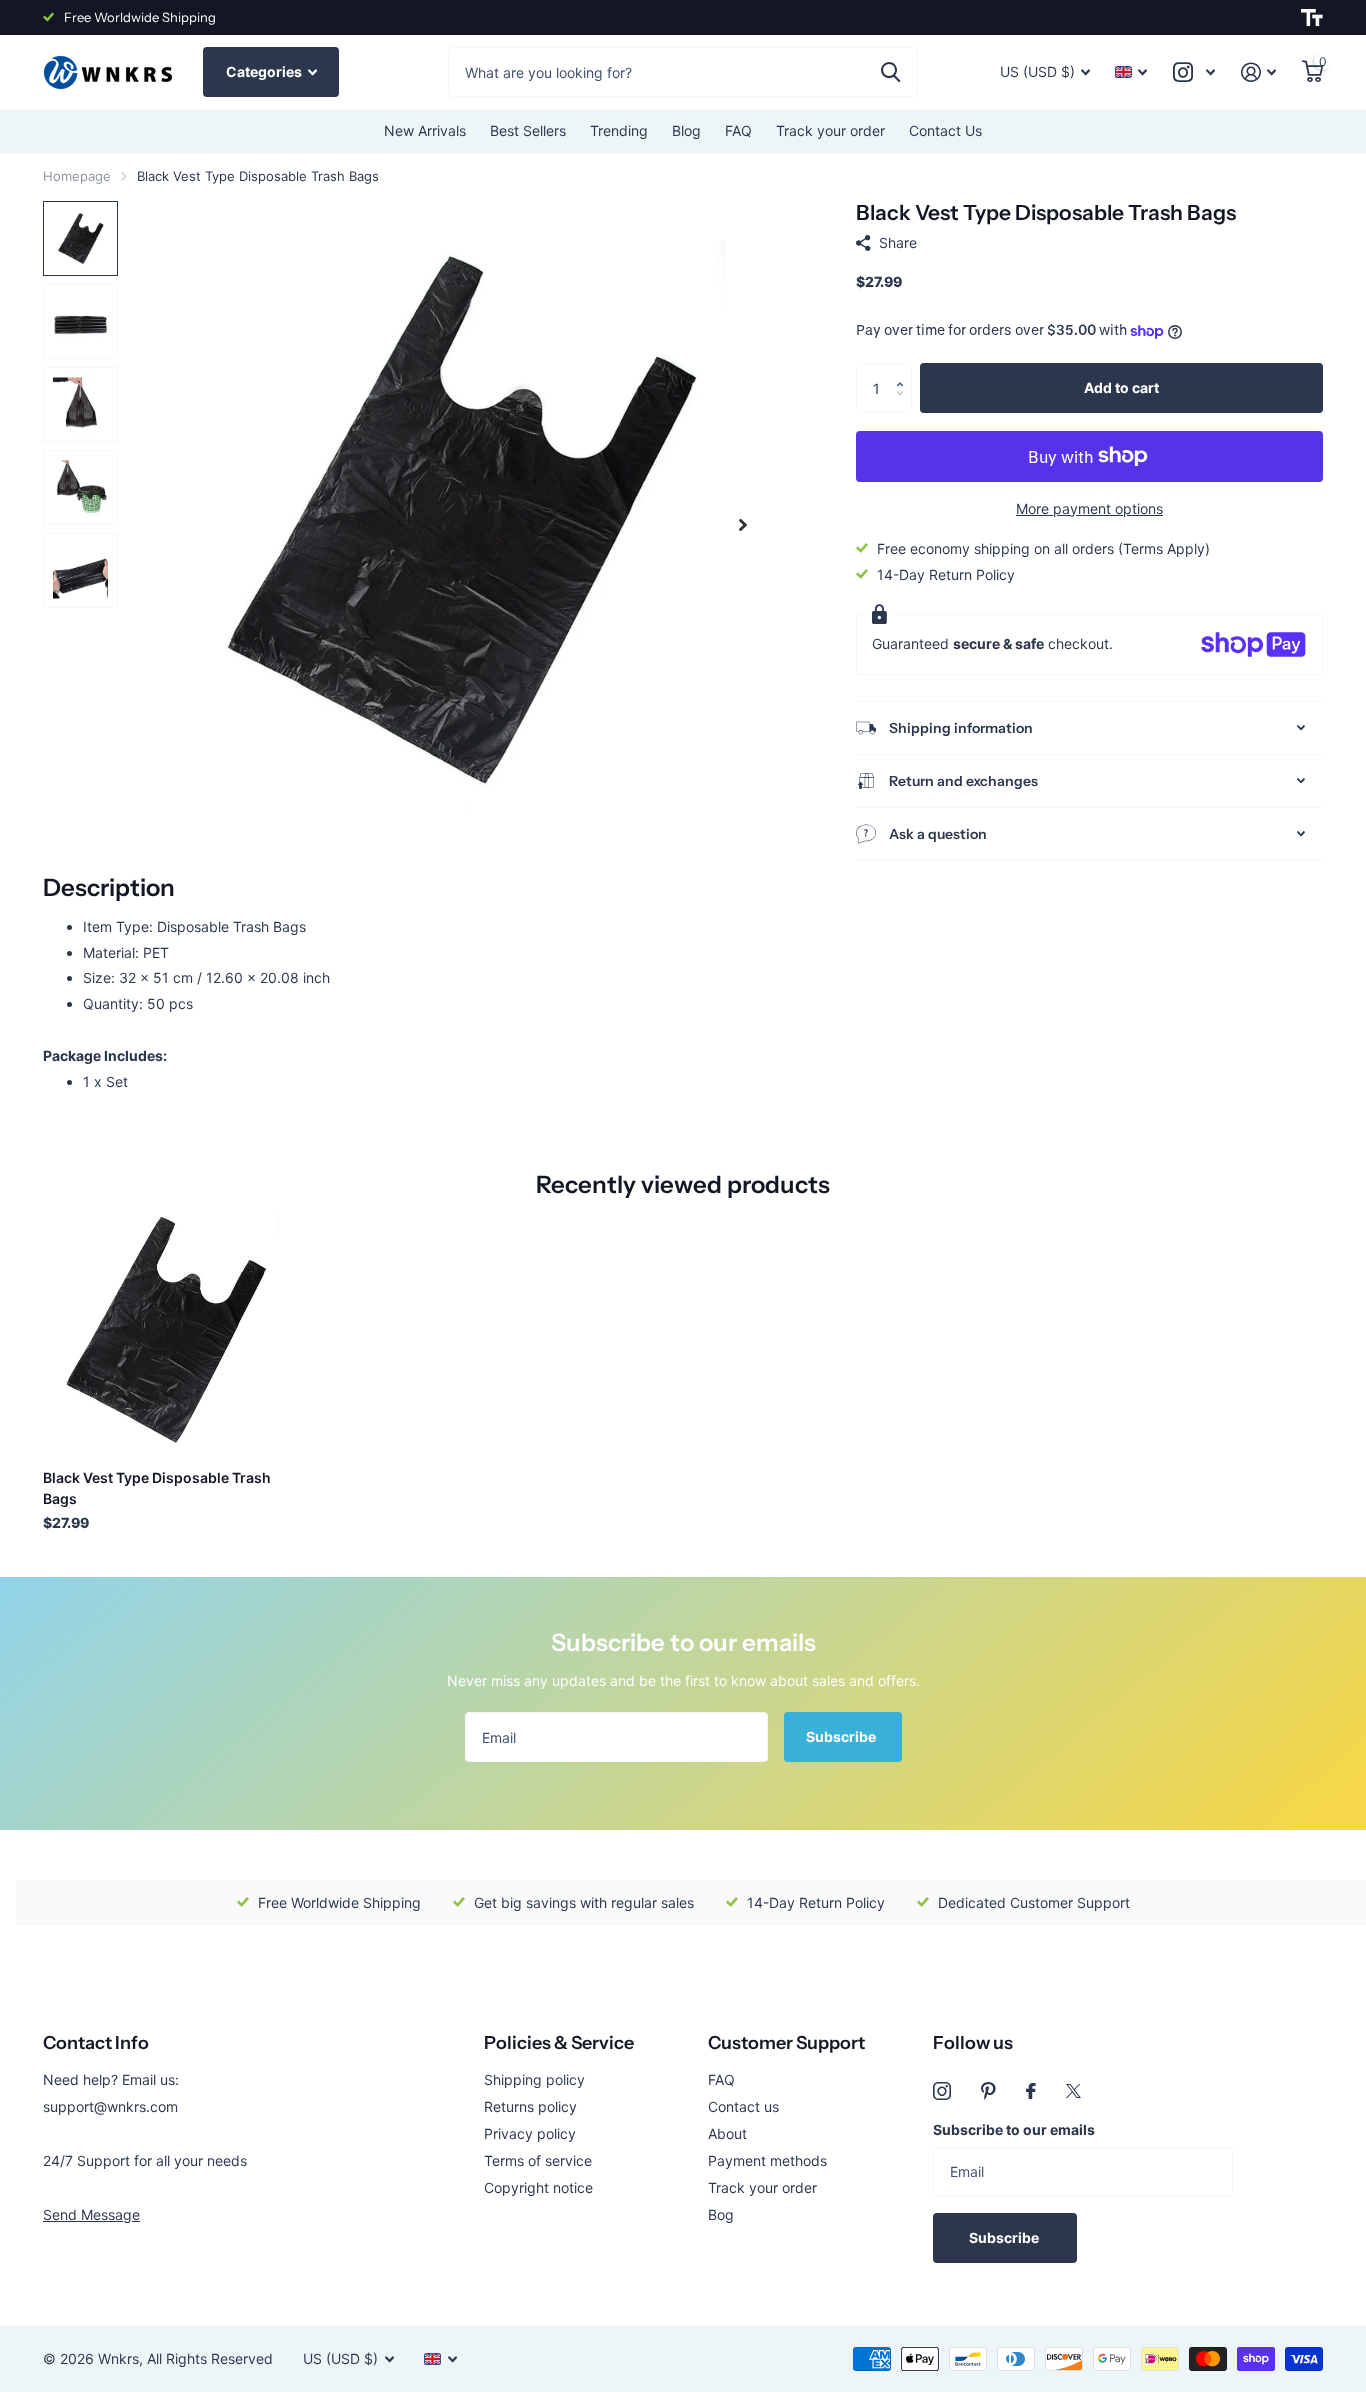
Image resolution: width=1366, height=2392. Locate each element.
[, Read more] (1194, 72)
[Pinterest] (988, 2091)
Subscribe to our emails (1014, 2129)
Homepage (77, 176)
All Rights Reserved (210, 2358)
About (727, 2133)
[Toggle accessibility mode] (1312, 18)
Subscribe (842, 1736)
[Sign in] (1258, 72)
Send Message (91, 2214)
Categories (265, 71)
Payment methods (767, 2160)
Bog (721, 2214)
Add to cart (1121, 387)
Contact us (743, 2106)
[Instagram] (942, 2091)
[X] (1073, 2091)
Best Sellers (528, 130)
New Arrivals (425, 130)
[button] (904, 370)
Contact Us (945, 130)
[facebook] (1031, 2091)
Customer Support (786, 2043)
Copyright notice (538, 2187)
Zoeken (890, 72)
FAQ (738, 130)
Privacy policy (530, 2133)
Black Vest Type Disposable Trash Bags (157, 1488)
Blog (686, 130)
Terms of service (538, 2160)
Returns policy (530, 2106)
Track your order (830, 130)
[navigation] (80, 238)
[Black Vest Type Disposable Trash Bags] (164, 1331)
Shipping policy (534, 2079)
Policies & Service (559, 2043)
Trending (619, 130)
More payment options (1089, 508)
